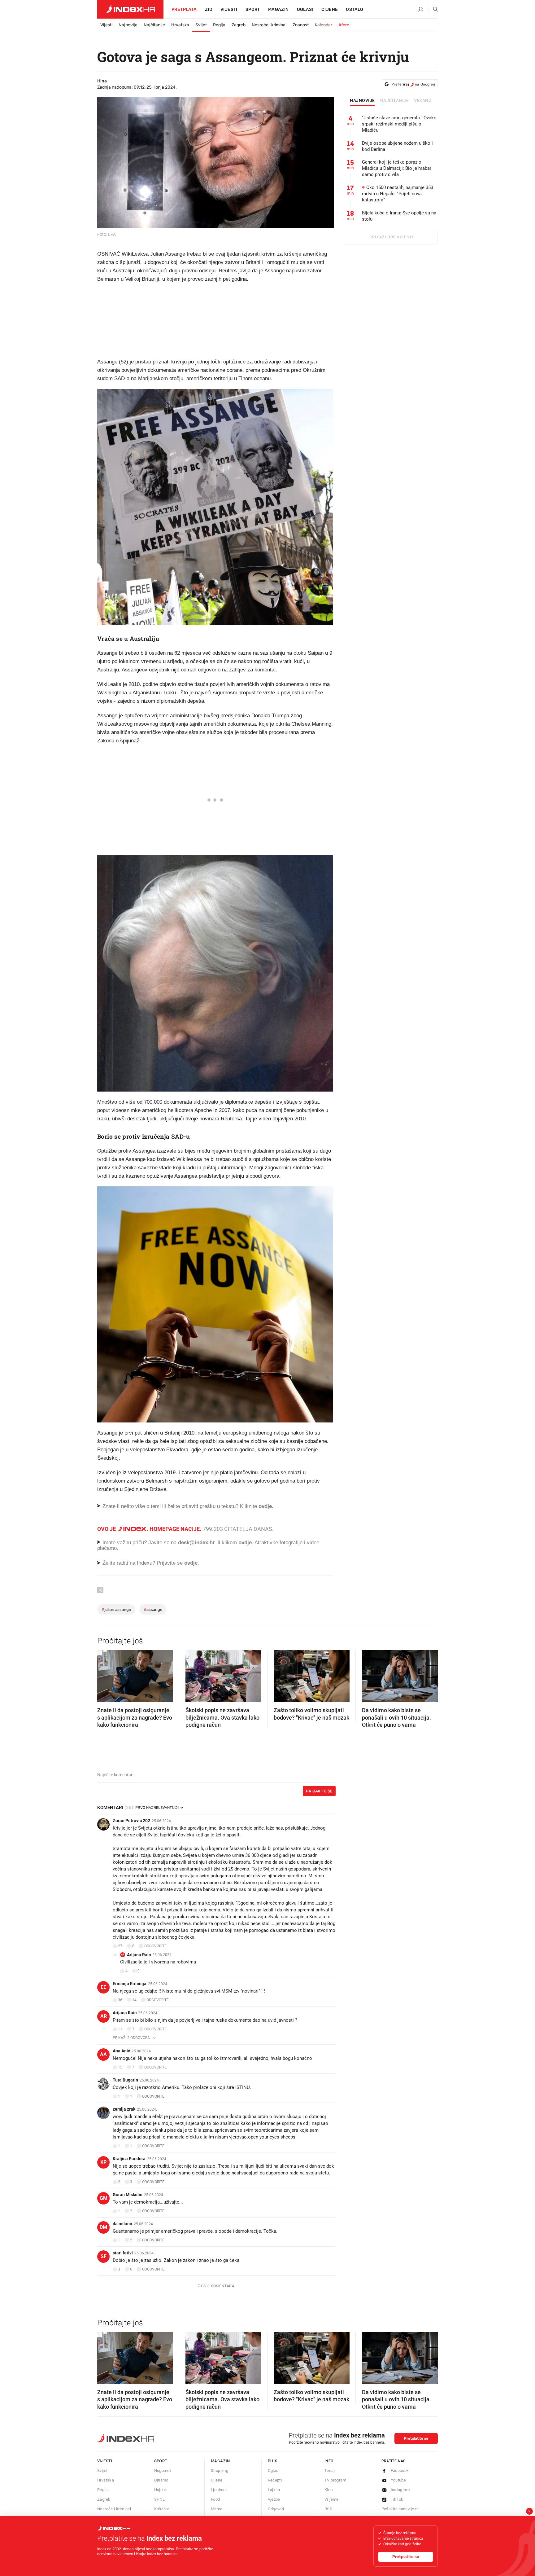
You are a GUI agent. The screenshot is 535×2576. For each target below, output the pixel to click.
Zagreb (239, 25)
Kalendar (324, 25)
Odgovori (276, 2509)
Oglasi (305, 9)
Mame (217, 2509)
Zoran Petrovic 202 (131, 1821)
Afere (344, 25)
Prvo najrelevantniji (157, 1808)
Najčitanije (154, 25)
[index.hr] (130, 9)
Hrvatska (180, 25)
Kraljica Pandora (129, 2159)
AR (123, 1955)
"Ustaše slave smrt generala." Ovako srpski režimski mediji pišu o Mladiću (399, 124)
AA (103, 2054)
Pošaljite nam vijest (400, 2509)
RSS (328, 2509)
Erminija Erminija (130, 1984)
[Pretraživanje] (433, 10)
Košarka (162, 2509)
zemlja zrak (124, 2109)
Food (215, 2499)
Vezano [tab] (423, 101)
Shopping (220, 2470)
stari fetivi (123, 2253)
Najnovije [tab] (362, 101)
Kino (329, 2490)
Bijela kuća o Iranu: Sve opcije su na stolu (399, 216)
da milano (122, 2224)
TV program (335, 2480)
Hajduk (161, 2490)
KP (103, 2162)
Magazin (220, 2461)
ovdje (245, 1543)
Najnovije (128, 25)
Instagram (400, 2490)
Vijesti (229, 9)
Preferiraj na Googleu (413, 84)
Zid (209, 9)
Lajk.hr (274, 2490)
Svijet (201, 25)
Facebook (400, 2470)
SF (104, 2256)
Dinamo (161, 2480)
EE (103, 1987)
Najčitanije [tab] (395, 101)
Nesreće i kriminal (269, 25)
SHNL (160, 2499)
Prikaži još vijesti (391, 237)
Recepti (275, 2480)
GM (104, 2198)
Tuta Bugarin (125, 2080)
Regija (219, 25)
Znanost (301, 25)
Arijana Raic (139, 1955)
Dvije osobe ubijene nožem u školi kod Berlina (397, 146)
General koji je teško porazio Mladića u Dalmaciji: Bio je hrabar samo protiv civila (397, 168)
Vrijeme (332, 2499)
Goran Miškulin (128, 2195)
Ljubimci (219, 2490)
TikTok (397, 2499)
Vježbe (274, 2499)
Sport (253, 9)
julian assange (116, 1609)
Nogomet (163, 2470)
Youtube (398, 2480)
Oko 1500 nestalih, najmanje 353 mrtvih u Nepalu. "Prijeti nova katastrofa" (398, 194)
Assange (153, 1609)
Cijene (330, 9)
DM (103, 2227)
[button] (105, 1674)
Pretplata (184, 9)
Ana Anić (121, 2051)
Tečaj (330, 2470)
